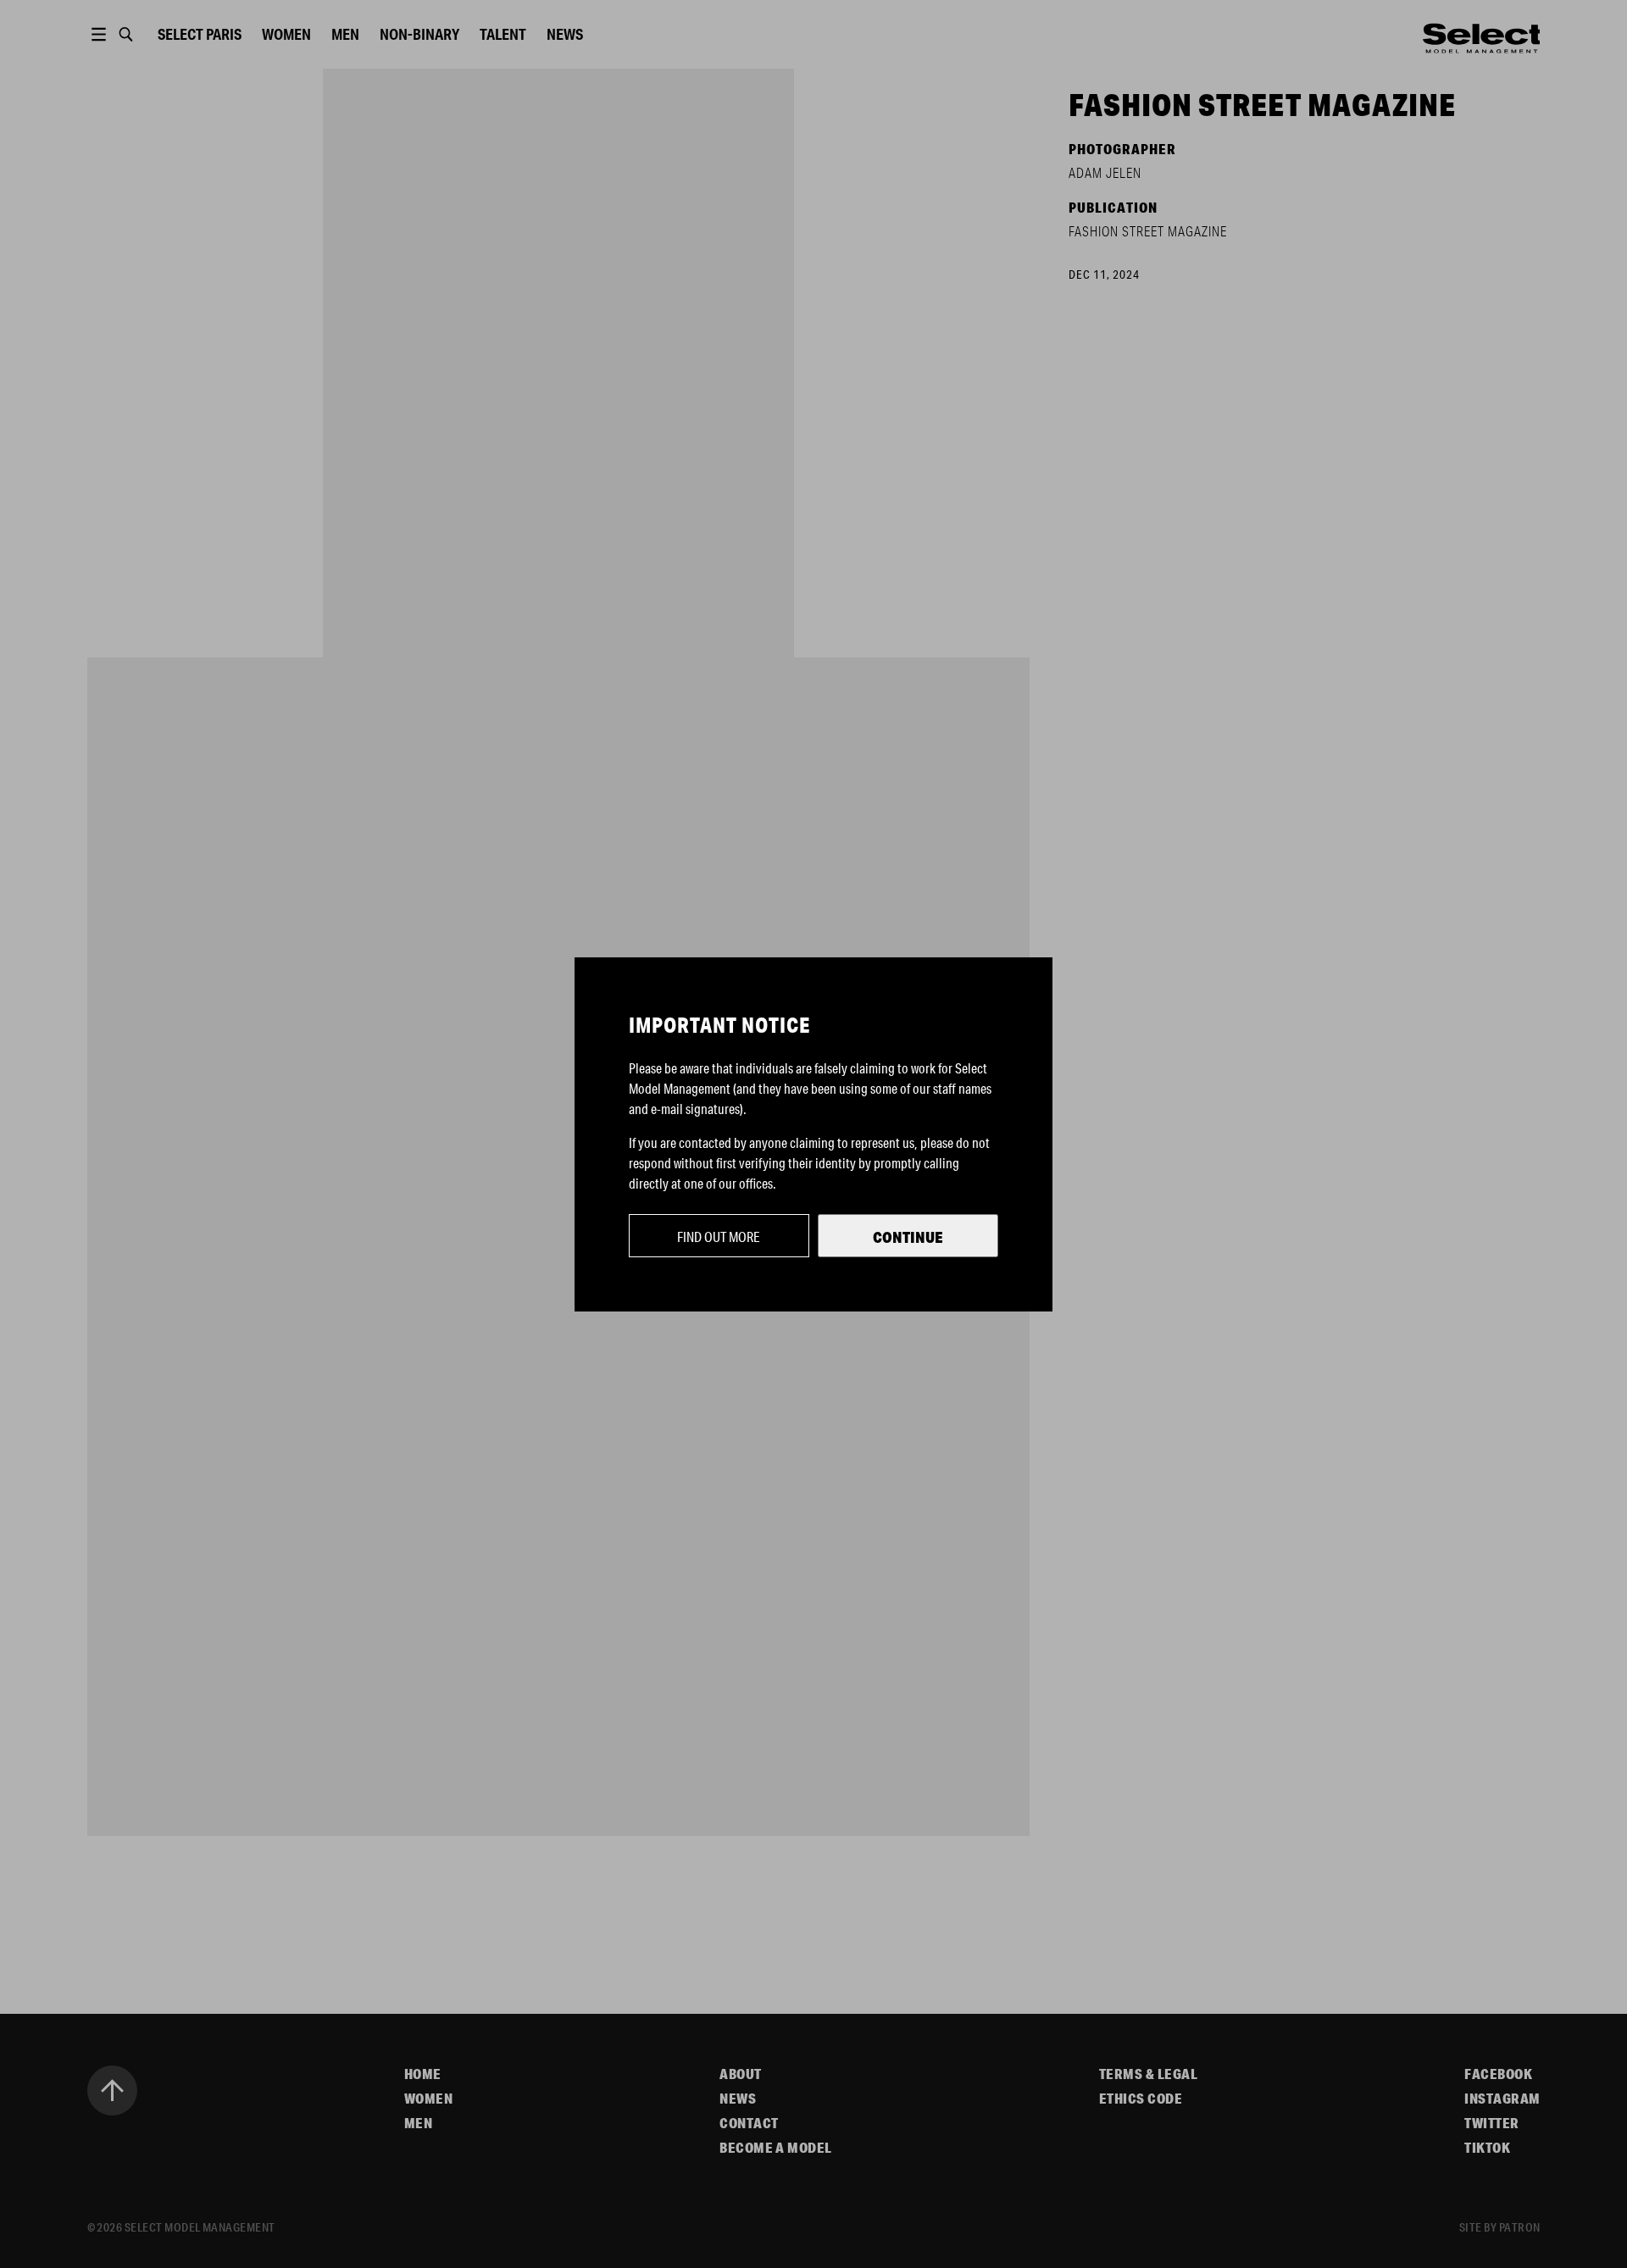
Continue (908, 1237)
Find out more (719, 1237)
